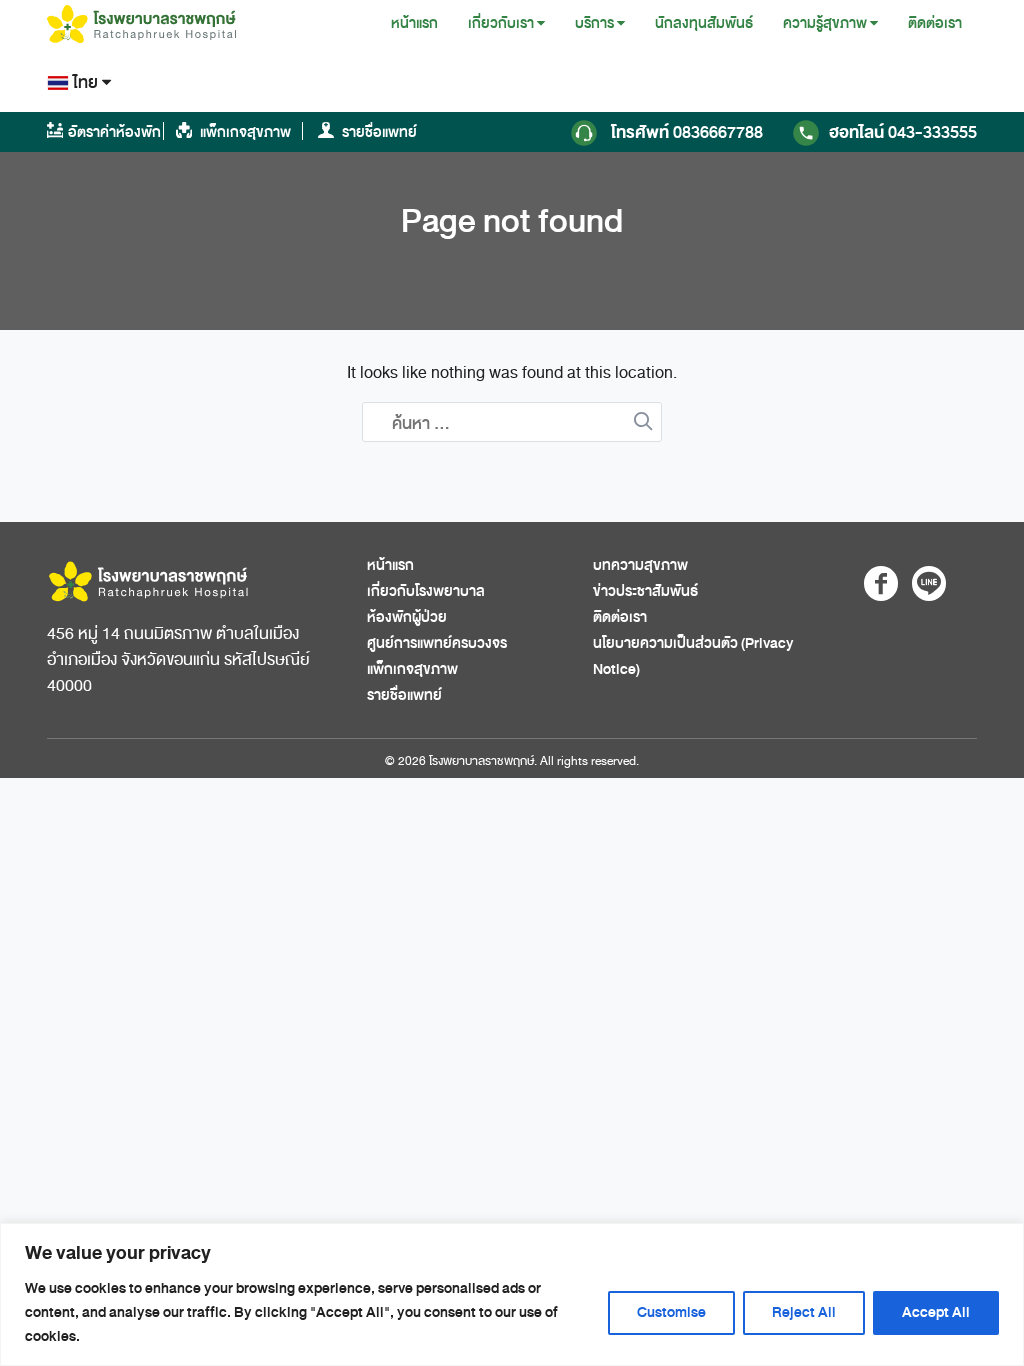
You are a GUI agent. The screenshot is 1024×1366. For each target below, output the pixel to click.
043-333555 (903, 132)
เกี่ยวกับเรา (501, 23)
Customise (671, 1312)
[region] (512, 1294)
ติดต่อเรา (935, 23)
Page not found (512, 221)
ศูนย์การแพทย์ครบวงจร (437, 643)
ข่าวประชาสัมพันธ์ (645, 591)
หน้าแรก (414, 23)
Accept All (936, 1312)
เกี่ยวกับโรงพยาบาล (426, 591)
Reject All (804, 1312)
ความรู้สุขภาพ (825, 23)
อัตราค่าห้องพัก (114, 132)
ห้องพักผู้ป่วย (407, 617)
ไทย (85, 82)
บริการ (594, 23)
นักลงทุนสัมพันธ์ (704, 23)
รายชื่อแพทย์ (378, 132)
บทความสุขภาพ (640, 565)
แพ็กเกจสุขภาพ (244, 132)
